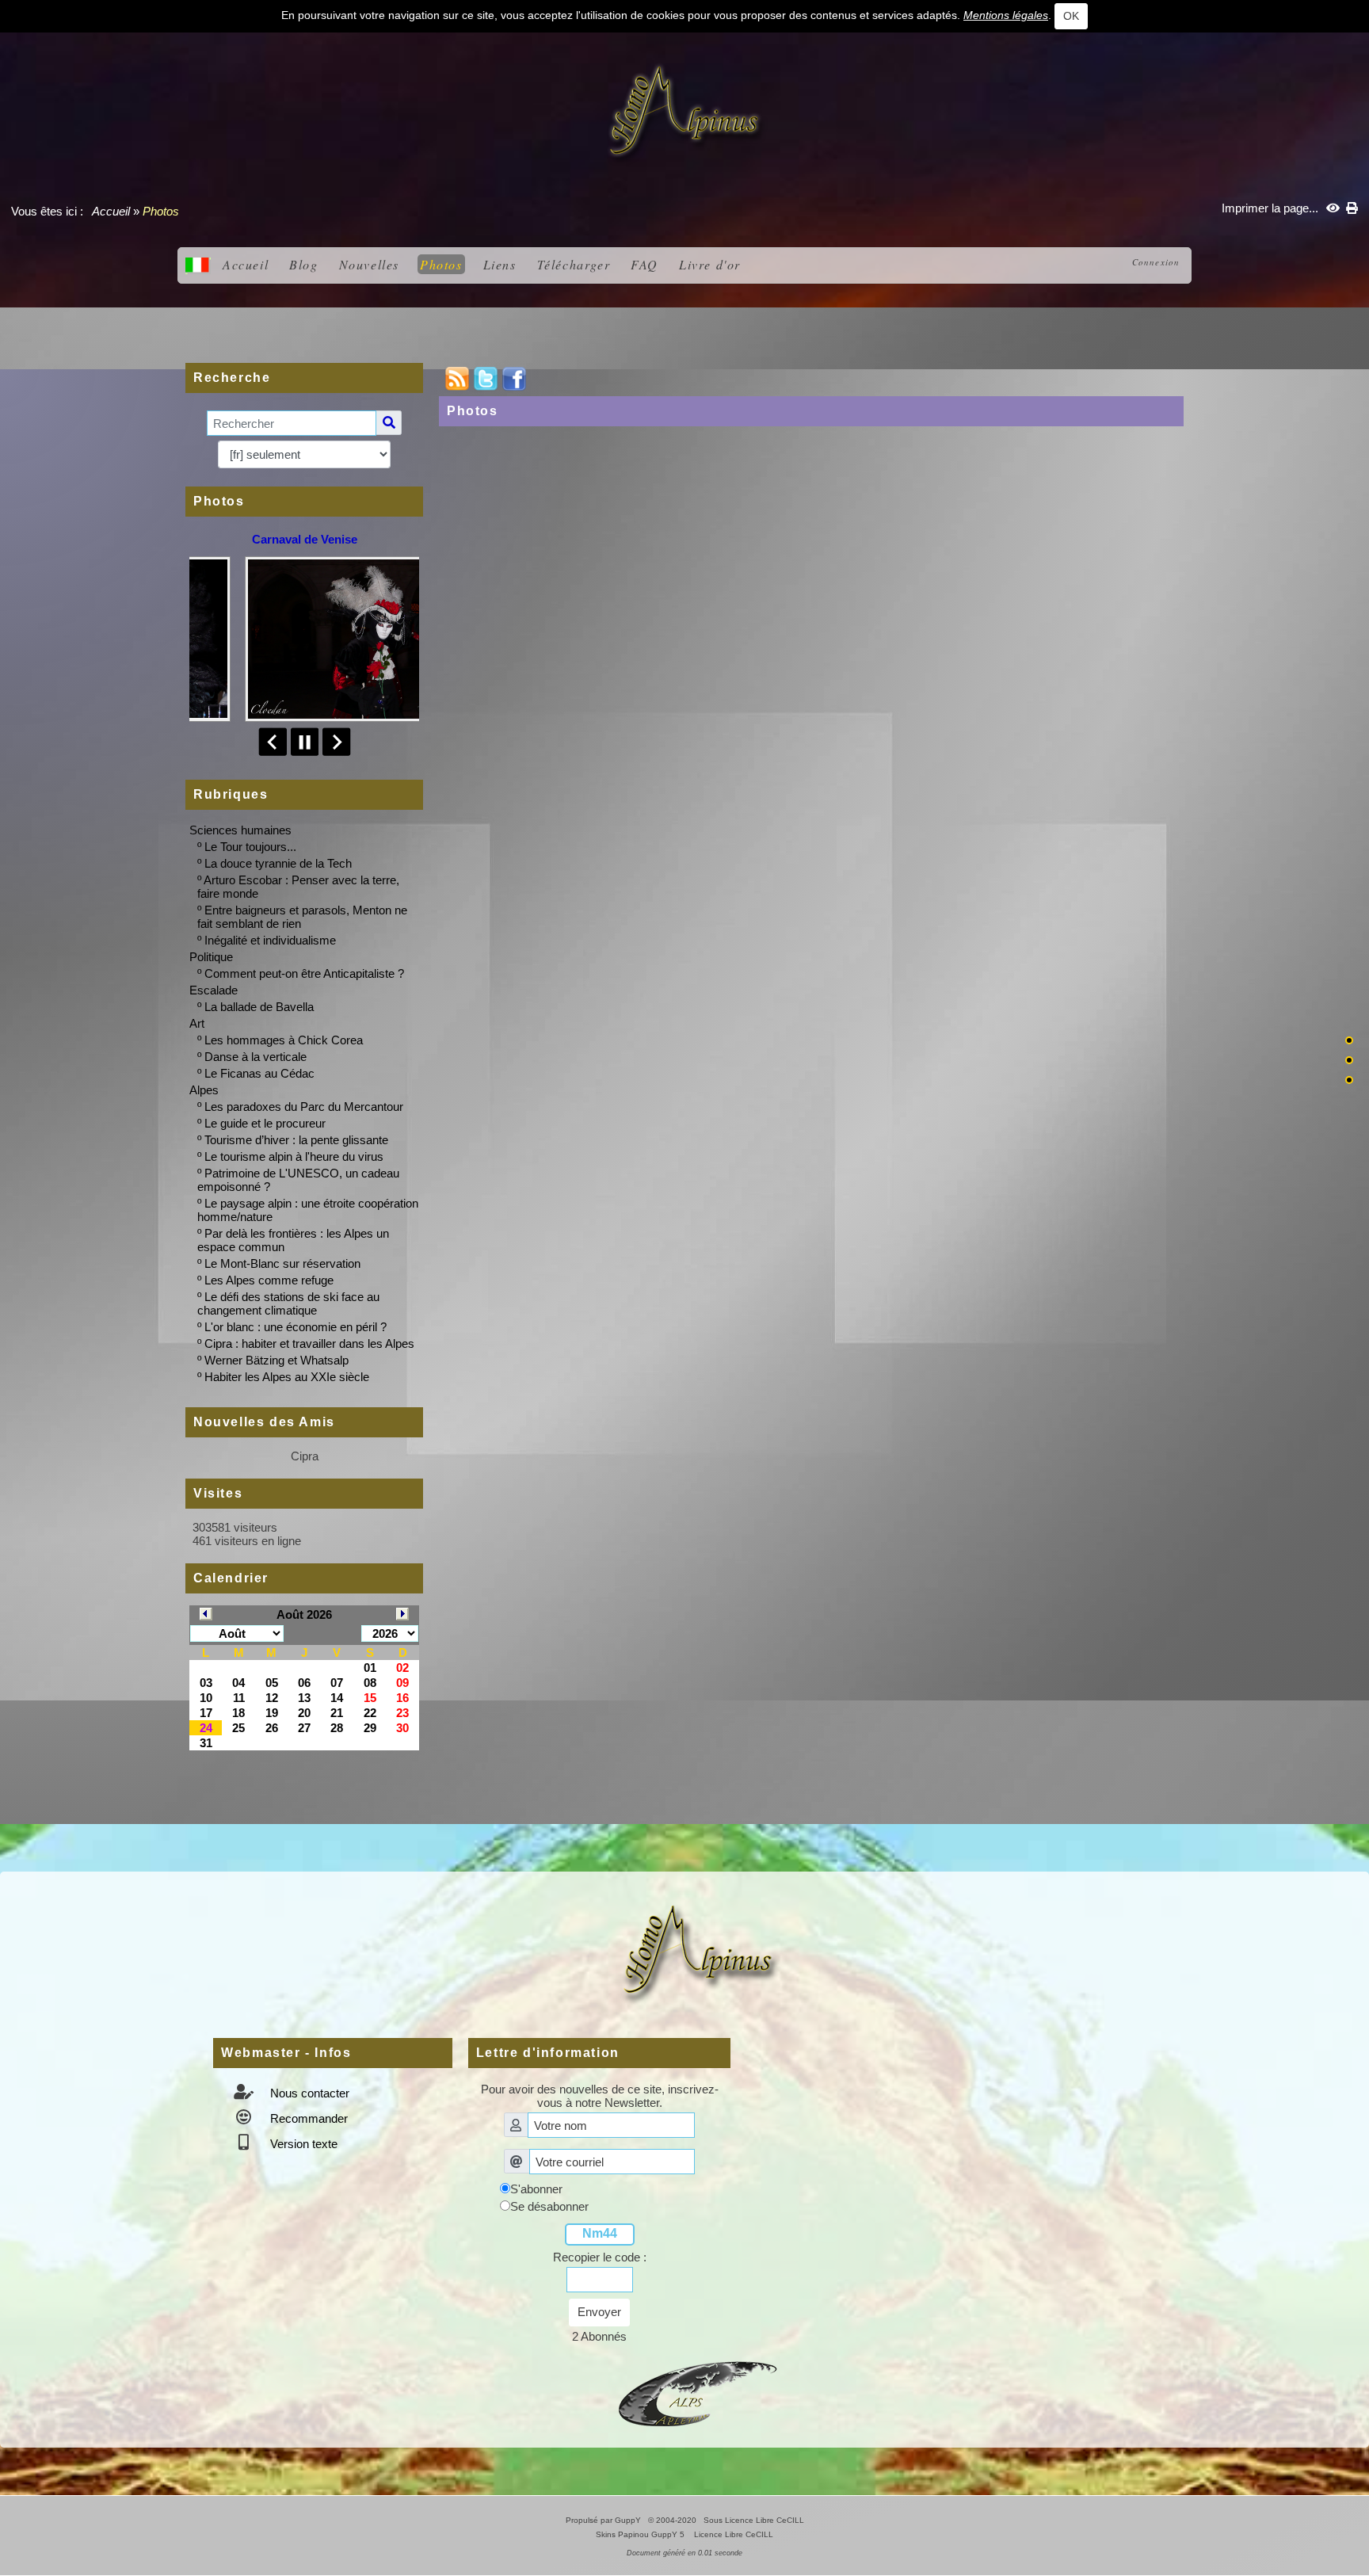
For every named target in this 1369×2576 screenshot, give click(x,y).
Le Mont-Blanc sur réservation (282, 1263)
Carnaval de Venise (305, 539)
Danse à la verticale (255, 1057)
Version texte (302, 2144)
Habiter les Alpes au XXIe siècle (287, 1377)
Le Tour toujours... (250, 847)
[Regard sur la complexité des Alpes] (684, 111)
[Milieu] (1349, 1060)
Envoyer (599, 2312)
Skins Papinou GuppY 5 (643, 2534)
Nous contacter (308, 2093)
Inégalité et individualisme (270, 940)
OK (1071, 16)
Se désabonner (549, 2206)
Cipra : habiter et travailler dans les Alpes (309, 1343)
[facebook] (514, 378)
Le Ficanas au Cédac (259, 1073)
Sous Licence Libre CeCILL (755, 2520)
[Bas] (1349, 1080)
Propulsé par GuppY (604, 2520)
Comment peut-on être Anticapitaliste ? (304, 973)
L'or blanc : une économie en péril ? (296, 1327)
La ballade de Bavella (259, 1007)
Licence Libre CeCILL (732, 2534)
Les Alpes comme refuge (269, 1280)
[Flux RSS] (457, 378)
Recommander (307, 2118)
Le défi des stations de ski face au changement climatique (288, 1303)
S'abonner (536, 2189)
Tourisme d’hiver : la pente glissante (296, 1140)
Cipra (305, 1456)
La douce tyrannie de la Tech (278, 863)
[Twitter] (486, 378)
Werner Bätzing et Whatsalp (276, 1360)
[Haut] (1349, 1040)
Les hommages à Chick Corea (284, 1040)
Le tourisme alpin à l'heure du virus (294, 1156)
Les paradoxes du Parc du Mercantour (304, 1107)
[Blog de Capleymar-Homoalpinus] (698, 2392)
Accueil (111, 211)
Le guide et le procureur (265, 1123)
